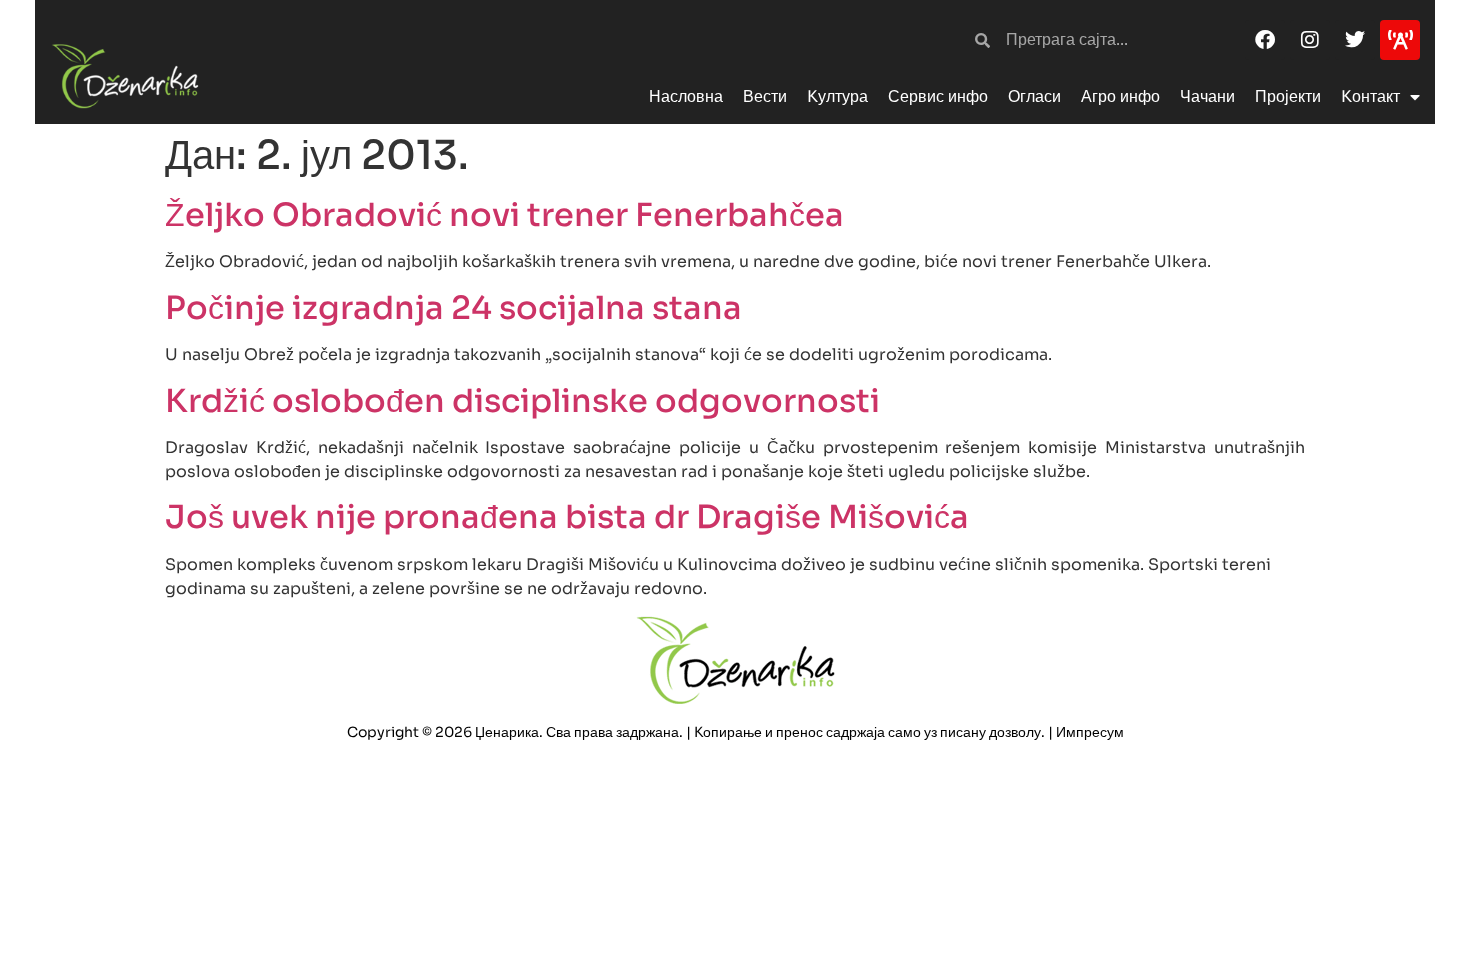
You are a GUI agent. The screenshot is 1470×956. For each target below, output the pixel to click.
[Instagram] (1310, 40)
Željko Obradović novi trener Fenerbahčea (504, 215)
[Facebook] (1265, 40)
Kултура (837, 96)
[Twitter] (1355, 40)
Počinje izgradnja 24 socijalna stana (453, 308)
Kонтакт (1370, 96)
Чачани (1207, 96)
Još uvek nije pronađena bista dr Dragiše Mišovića (567, 517)
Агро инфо (1120, 96)
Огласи (1034, 96)
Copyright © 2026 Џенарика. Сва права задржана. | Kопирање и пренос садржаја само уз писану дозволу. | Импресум (735, 732)
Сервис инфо (938, 96)
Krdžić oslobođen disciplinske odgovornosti (522, 401)
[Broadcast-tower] (1400, 40)
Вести (765, 96)
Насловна (686, 96)
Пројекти (1288, 96)
